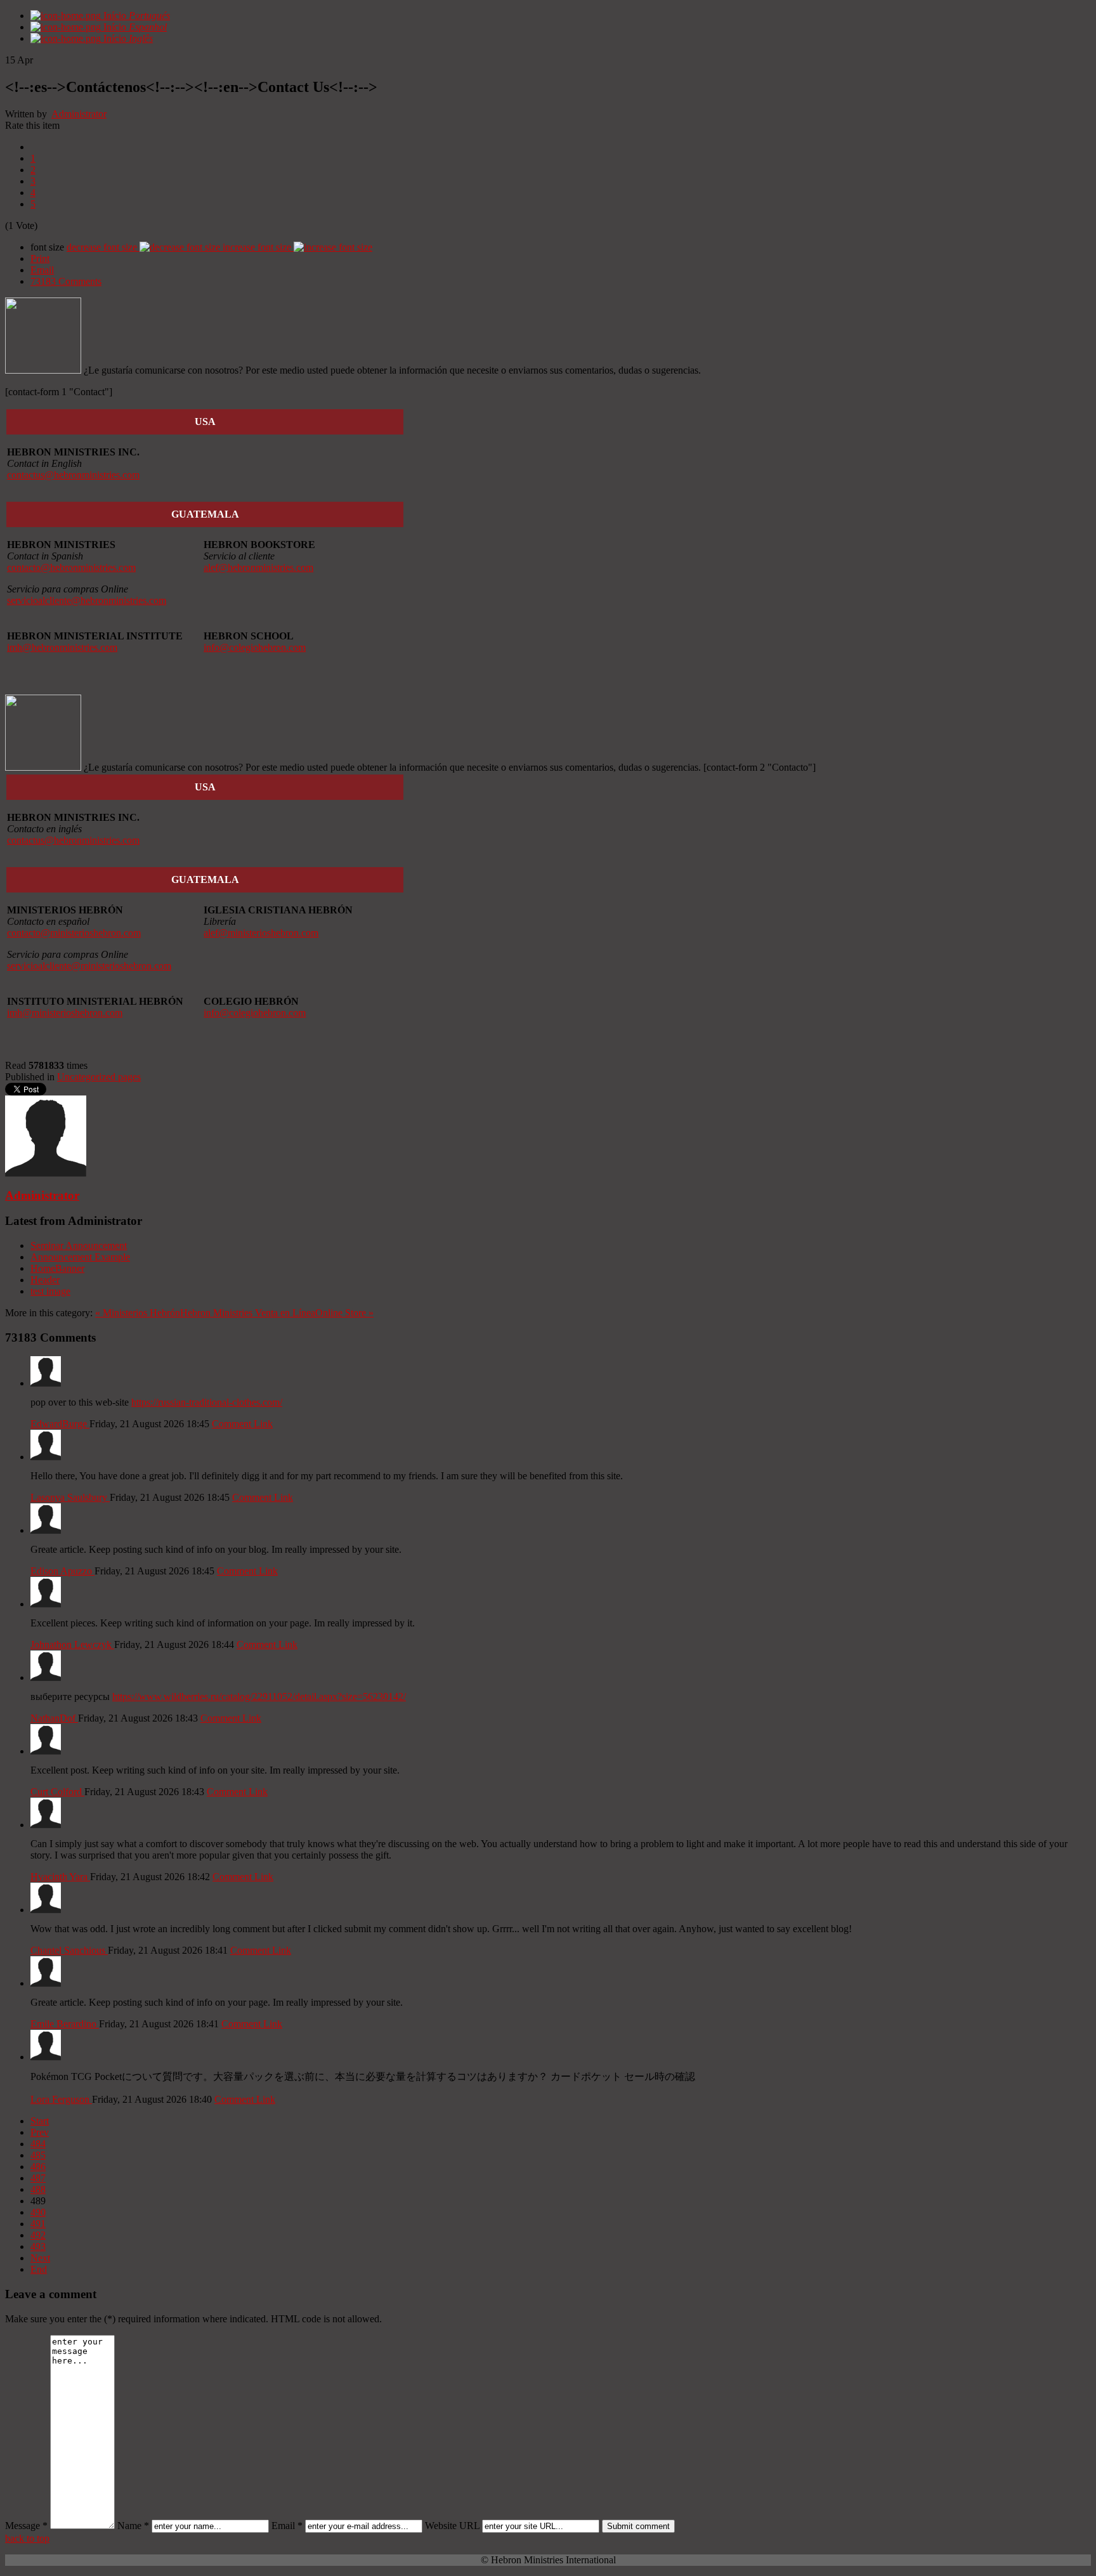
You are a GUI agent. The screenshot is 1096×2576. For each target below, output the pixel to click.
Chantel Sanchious (69, 1950)
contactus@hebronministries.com (73, 475)
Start (40, 2121)
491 (38, 2224)
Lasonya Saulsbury (70, 1497)
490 (38, 2212)
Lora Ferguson (61, 2099)
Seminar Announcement (79, 1246)
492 (38, 2235)
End (39, 2269)
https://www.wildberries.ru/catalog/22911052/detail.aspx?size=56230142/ (259, 1697)
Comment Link (242, 1424)
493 (38, 2246)
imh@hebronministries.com (62, 647)
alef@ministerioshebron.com (261, 933)
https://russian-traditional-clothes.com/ (207, 1402)
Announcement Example (80, 1257)
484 (38, 2144)
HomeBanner (57, 1268)
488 (38, 2189)
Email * (287, 2526)
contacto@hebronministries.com (71, 567)
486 (38, 2167)
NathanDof (54, 1718)
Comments (66, 281)
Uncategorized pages (99, 1077)
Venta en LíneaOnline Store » (314, 1313)
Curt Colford (57, 1792)
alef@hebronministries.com (258, 567)
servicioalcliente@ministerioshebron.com (89, 966)
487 (38, 2178)
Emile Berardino (65, 2024)
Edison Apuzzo (62, 1571)
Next (40, 2258)
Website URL (452, 2526)
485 (38, 2155)
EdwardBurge (60, 1424)
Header (45, 1280)
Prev (40, 2132)
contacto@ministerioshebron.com (74, 933)
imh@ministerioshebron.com (65, 1013)
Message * (26, 2526)
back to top (27, 2538)
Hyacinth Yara (60, 1877)
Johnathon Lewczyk (72, 1644)
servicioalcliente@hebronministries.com (87, 600)
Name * (133, 2526)
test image (50, 1291)
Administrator (79, 114)
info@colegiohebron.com (255, 647)
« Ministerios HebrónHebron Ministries (174, 1313)
